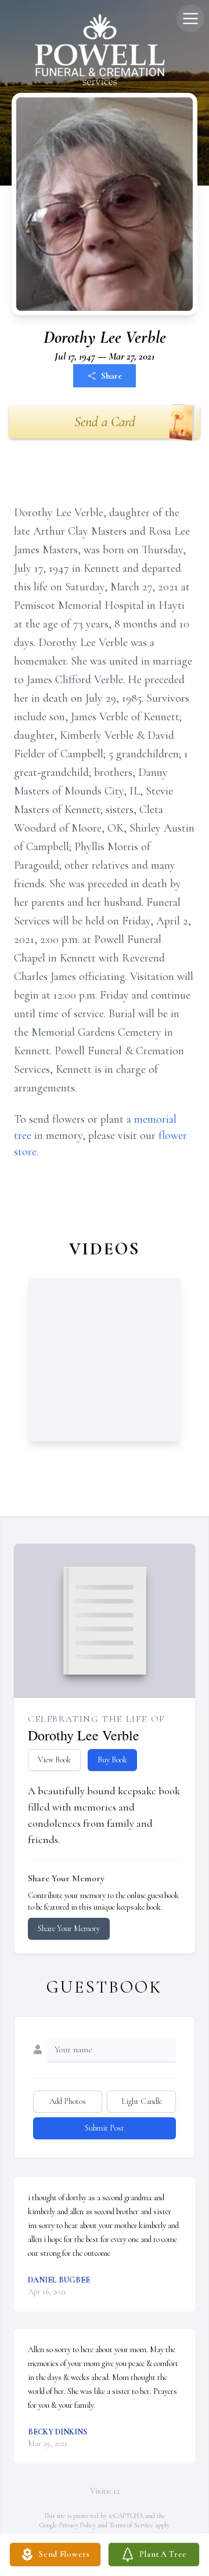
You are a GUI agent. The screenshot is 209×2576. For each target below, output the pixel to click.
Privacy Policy (78, 2525)
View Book (54, 1760)
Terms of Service (131, 2525)
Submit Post (105, 2128)
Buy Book (112, 1760)
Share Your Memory (69, 1929)
